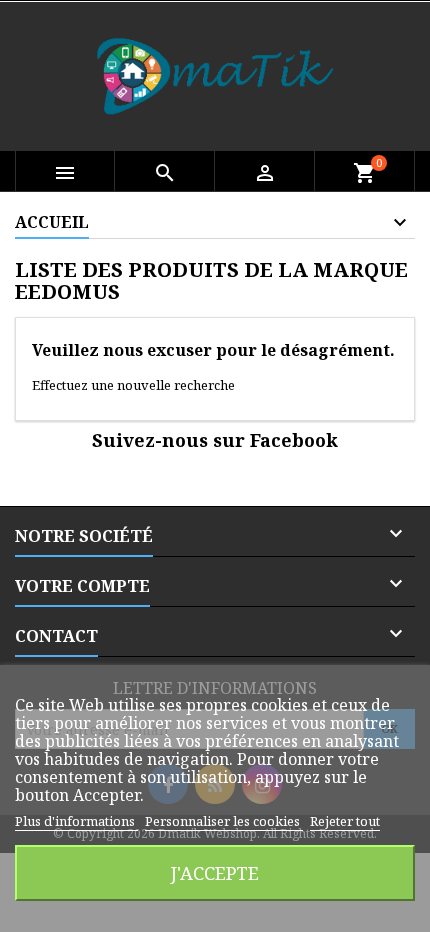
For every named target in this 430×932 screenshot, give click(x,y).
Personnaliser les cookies (224, 821)
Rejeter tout (345, 821)
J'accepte (215, 872)
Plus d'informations (76, 821)
